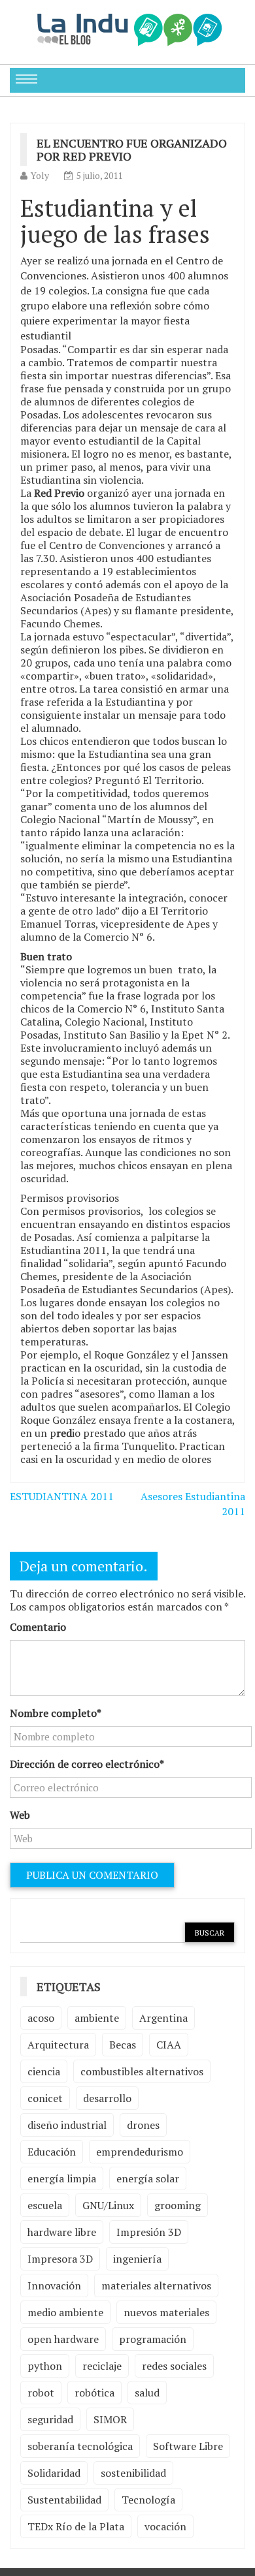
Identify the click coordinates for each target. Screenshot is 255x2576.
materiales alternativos (156, 2285)
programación (153, 2339)
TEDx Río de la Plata (76, 2526)
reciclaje (102, 2366)
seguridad (50, 2419)
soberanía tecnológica (80, 2446)
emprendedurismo (140, 2152)
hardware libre (62, 2232)
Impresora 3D (60, 2259)
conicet (45, 2098)
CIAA (169, 2045)
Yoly (40, 175)
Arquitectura (58, 2045)
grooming (178, 2205)
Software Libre (188, 2446)
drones (143, 2125)
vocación (165, 2526)
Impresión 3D (149, 2232)
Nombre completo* (56, 1713)
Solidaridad (54, 2473)
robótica (94, 2393)
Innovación (54, 2285)
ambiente (97, 2018)
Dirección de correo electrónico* (87, 1764)
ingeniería (137, 2259)
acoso (41, 2018)
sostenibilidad (133, 2473)
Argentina (163, 2018)
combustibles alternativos (142, 2071)
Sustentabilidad (64, 2500)
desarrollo (107, 2098)
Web (20, 1815)
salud (147, 2393)
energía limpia (62, 2178)
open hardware (63, 2339)
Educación (52, 2152)
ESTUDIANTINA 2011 (62, 1496)
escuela (45, 2205)
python (45, 2366)
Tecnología (148, 2500)
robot (41, 2393)
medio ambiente (65, 2312)
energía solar (148, 2178)
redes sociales (174, 2366)
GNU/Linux (108, 2205)
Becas (123, 2045)
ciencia (44, 2071)
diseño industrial (67, 2125)
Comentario (38, 1627)
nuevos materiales (166, 2312)
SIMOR (110, 2419)
